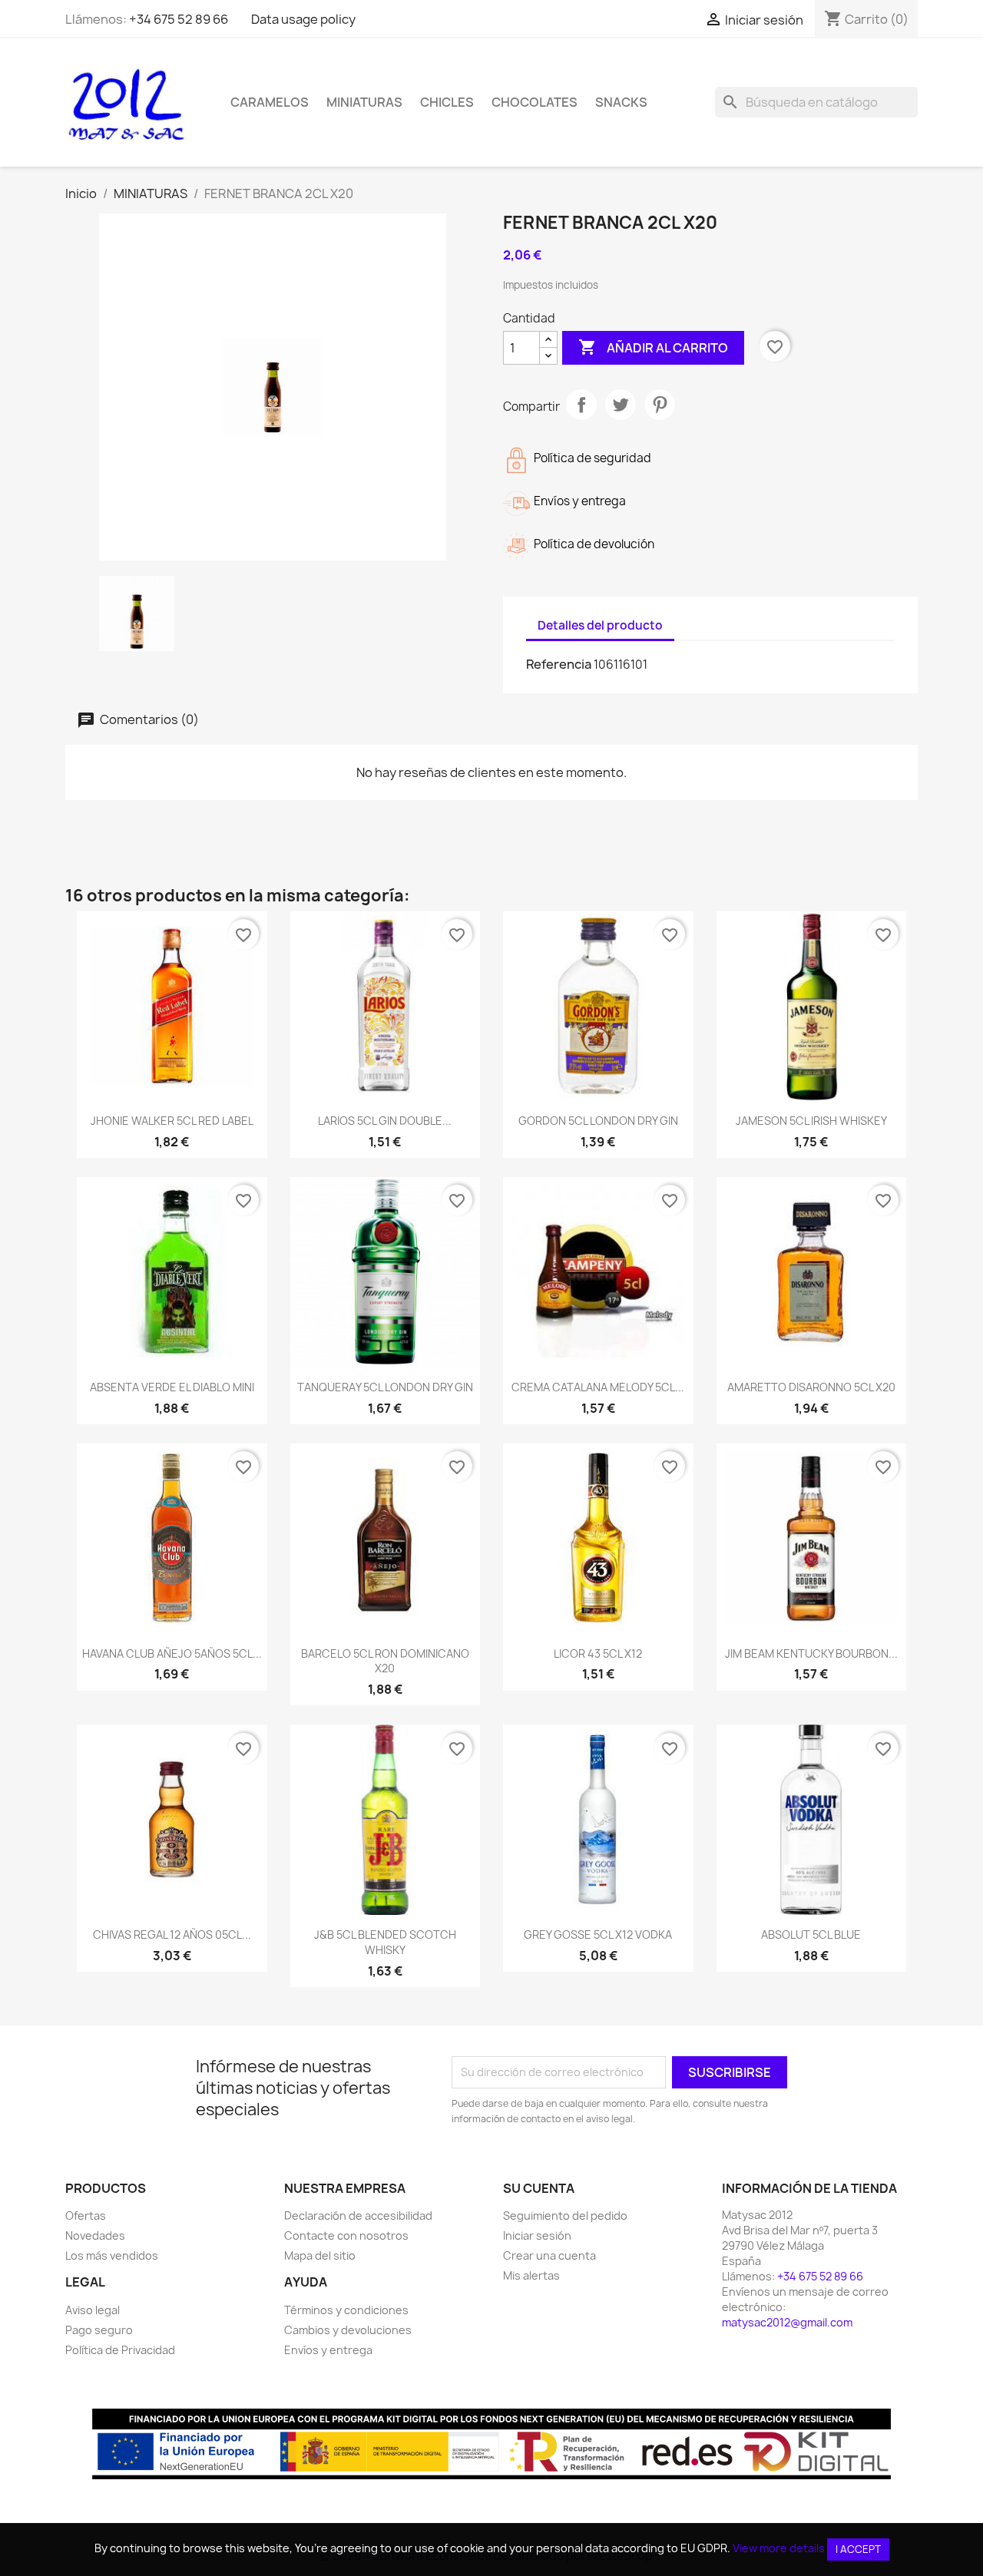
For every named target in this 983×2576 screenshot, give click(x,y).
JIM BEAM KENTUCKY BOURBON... (811, 1653)
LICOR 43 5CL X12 (598, 1653)
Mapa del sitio (320, 2255)
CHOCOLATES (535, 102)
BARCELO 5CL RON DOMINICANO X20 (385, 1661)
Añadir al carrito (653, 347)
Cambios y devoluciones (348, 2330)
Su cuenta (539, 2188)
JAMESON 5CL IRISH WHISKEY (811, 1121)
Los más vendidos (112, 2255)
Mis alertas (531, 2275)
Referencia (559, 664)
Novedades (95, 2235)
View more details (779, 2548)
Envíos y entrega (328, 2350)
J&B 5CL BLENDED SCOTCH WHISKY (385, 1942)
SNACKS (621, 102)
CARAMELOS (270, 102)
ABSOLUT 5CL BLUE (811, 1934)
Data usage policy (303, 19)
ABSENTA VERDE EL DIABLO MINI (172, 1387)
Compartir (581, 405)
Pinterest (660, 405)
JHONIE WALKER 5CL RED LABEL (172, 1121)
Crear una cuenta (549, 2255)
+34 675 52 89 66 (179, 19)
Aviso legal (93, 2310)
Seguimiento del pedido (565, 2216)
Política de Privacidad (120, 2350)
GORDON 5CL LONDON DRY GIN (598, 1121)
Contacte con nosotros (346, 2235)
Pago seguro (99, 2330)
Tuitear (621, 405)
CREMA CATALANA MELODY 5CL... (598, 1387)
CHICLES (447, 102)
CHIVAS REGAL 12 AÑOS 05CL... (172, 1934)
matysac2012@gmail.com (787, 2322)
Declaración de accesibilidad (358, 2216)
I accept (858, 2549)
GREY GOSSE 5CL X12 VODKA (598, 1934)
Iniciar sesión (537, 2235)
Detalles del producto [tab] (600, 625)
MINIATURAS (364, 102)
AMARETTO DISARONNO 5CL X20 (811, 1387)
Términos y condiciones (346, 2310)
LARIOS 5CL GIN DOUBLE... (385, 1121)
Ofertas (86, 2216)
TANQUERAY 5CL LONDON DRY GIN (385, 1387)
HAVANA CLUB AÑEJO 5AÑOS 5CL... (172, 1653)
